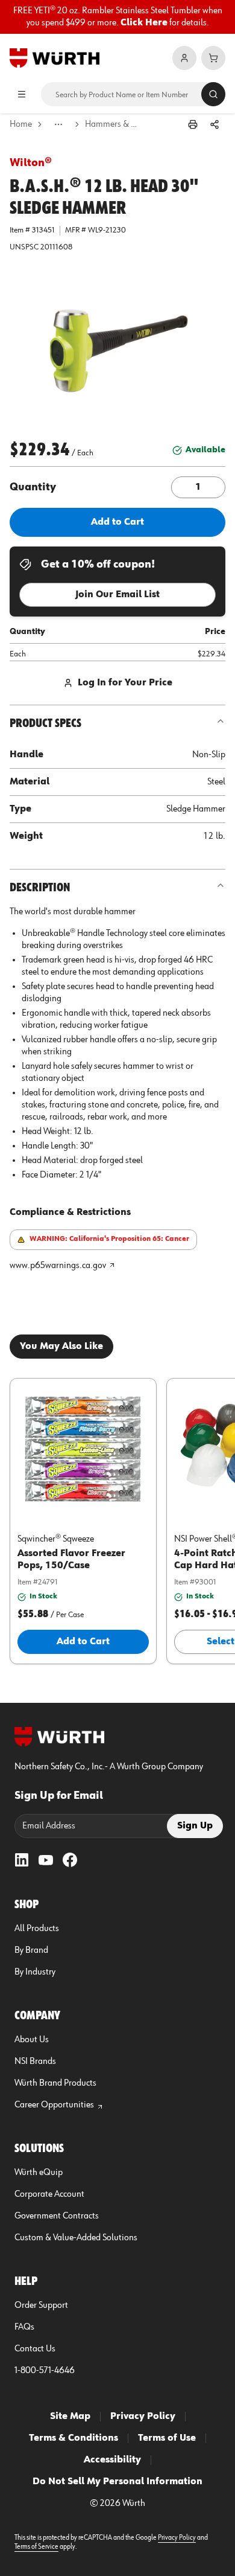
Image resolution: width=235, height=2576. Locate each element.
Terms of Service (36, 2547)
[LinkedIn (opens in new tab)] (22, 1860)
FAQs (24, 2327)
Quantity (33, 487)
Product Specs (45, 723)
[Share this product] (215, 124)
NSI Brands (35, 2062)
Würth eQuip (39, 2173)
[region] (117, 17)
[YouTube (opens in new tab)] (46, 1860)
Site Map (70, 2417)
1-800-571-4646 (45, 2371)
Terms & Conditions (74, 2438)
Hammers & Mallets (112, 124)
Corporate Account (49, 2194)
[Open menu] (22, 94)
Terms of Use (167, 2438)
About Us (32, 2040)
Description (40, 888)
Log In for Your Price (125, 683)
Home (21, 124)
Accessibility (112, 2460)
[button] (117, 347)
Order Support (41, 2305)
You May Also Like (61, 1347)
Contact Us (35, 2349)
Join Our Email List (117, 595)
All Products (37, 1929)
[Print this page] (193, 124)
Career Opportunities (54, 2105)
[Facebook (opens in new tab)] (70, 1860)
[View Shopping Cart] (213, 58)
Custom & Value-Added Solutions (76, 2238)
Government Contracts (57, 2216)
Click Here (144, 23)
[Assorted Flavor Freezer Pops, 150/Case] (83, 1449)
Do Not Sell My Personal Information (117, 2482)
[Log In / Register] (184, 58)
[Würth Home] (55, 58)
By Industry (35, 1972)
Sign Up (195, 1826)
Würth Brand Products (55, 2083)
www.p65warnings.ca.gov (58, 1266)
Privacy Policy (143, 2417)
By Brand (31, 1950)
